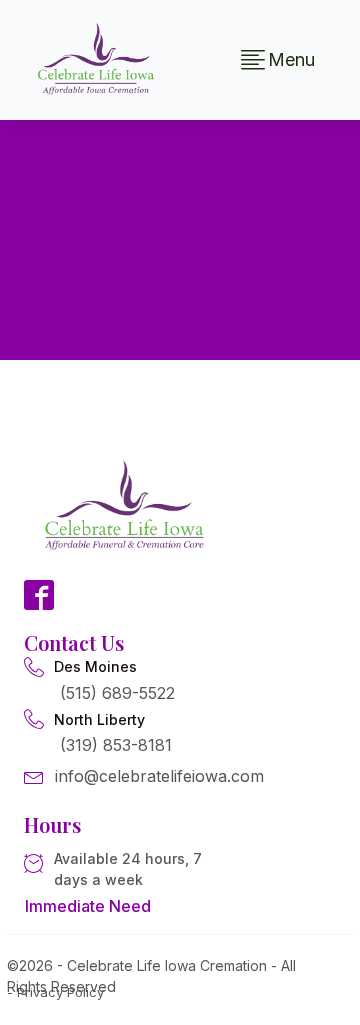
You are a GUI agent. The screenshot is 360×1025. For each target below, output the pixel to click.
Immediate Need (88, 906)
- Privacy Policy (55, 992)
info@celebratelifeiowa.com (159, 776)
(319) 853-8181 (116, 745)
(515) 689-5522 (117, 693)
